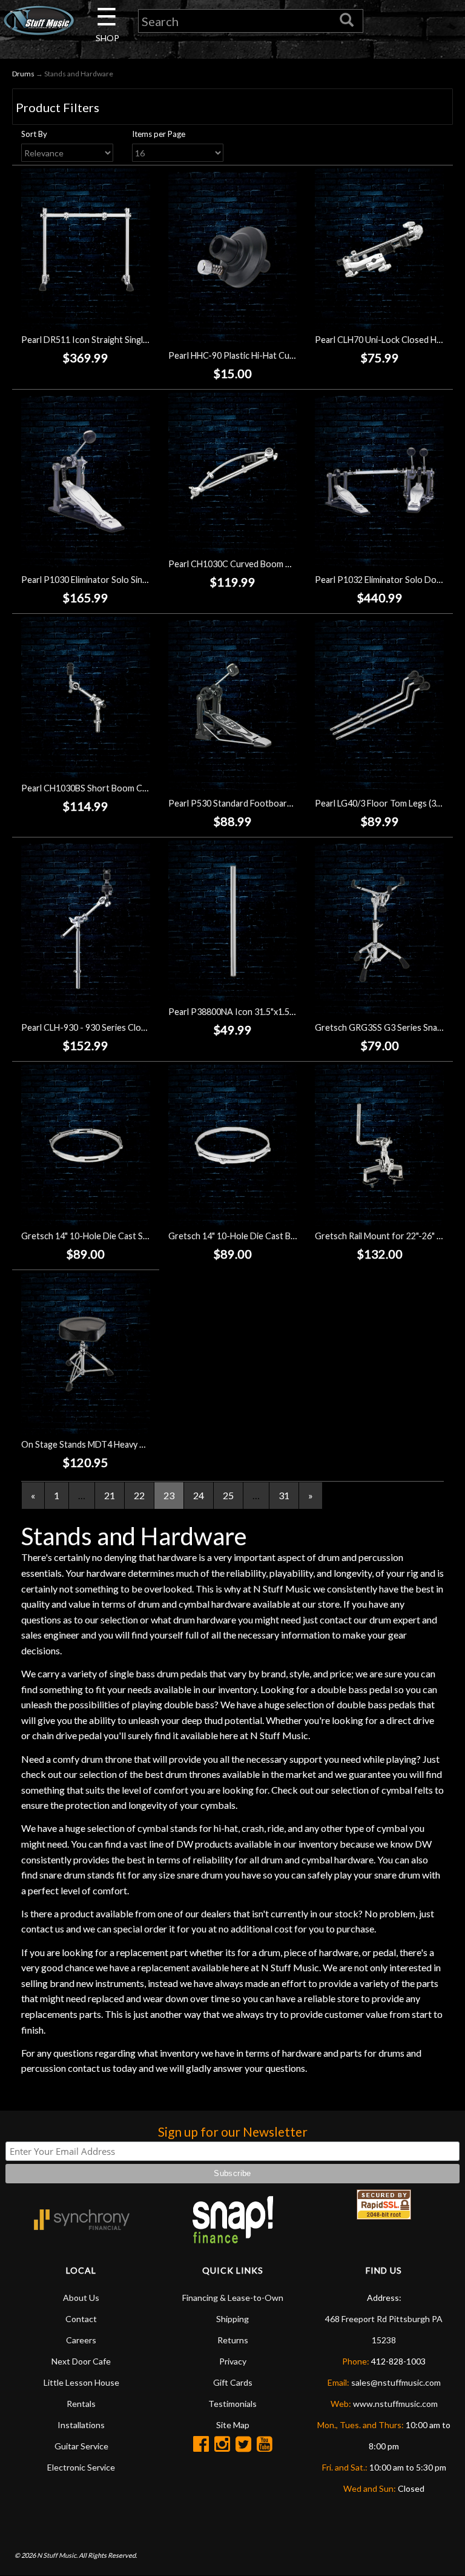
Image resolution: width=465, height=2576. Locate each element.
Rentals (81, 2404)
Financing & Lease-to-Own (233, 2298)
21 (110, 1495)
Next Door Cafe (81, 2361)
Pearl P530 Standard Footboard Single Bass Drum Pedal (276, 803)
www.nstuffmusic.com (395, 2404)
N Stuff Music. (57, 2555)
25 (228, 1495)
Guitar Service (81, 2446)
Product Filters (58, 107)
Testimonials (232, 2404)
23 (169, 1495)
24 (199, 1495)
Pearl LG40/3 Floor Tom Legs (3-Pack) (388, 803)
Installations (81, 2425)
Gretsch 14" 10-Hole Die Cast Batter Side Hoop (260, 1236)
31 (284, 1495)
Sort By (34, 134)
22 (139, 1495)
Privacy (233, 2361)
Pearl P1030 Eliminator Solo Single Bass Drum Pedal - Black (135, 580)
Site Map (233, 2425)
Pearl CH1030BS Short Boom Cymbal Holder (107, 788)
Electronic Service (81, 2467)
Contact (81, 2319)
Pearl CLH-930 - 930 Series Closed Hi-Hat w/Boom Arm (128, 1027)
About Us (81, 2298)
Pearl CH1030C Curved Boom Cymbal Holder (255, 564)
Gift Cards (233, 2382)
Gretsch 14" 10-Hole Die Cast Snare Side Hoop (112, 1236)
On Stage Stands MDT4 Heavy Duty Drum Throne (117, 1444)
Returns (233, 2340)
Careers (81, 2340)
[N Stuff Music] (39, 20)
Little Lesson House (81, 2382)
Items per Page (159, 134)
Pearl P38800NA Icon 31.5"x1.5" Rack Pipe (250, 1012)
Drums (23, 74)
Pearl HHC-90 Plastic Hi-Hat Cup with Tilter (252, 355)
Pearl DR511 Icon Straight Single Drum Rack (106, 340)
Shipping (232, 2319)
